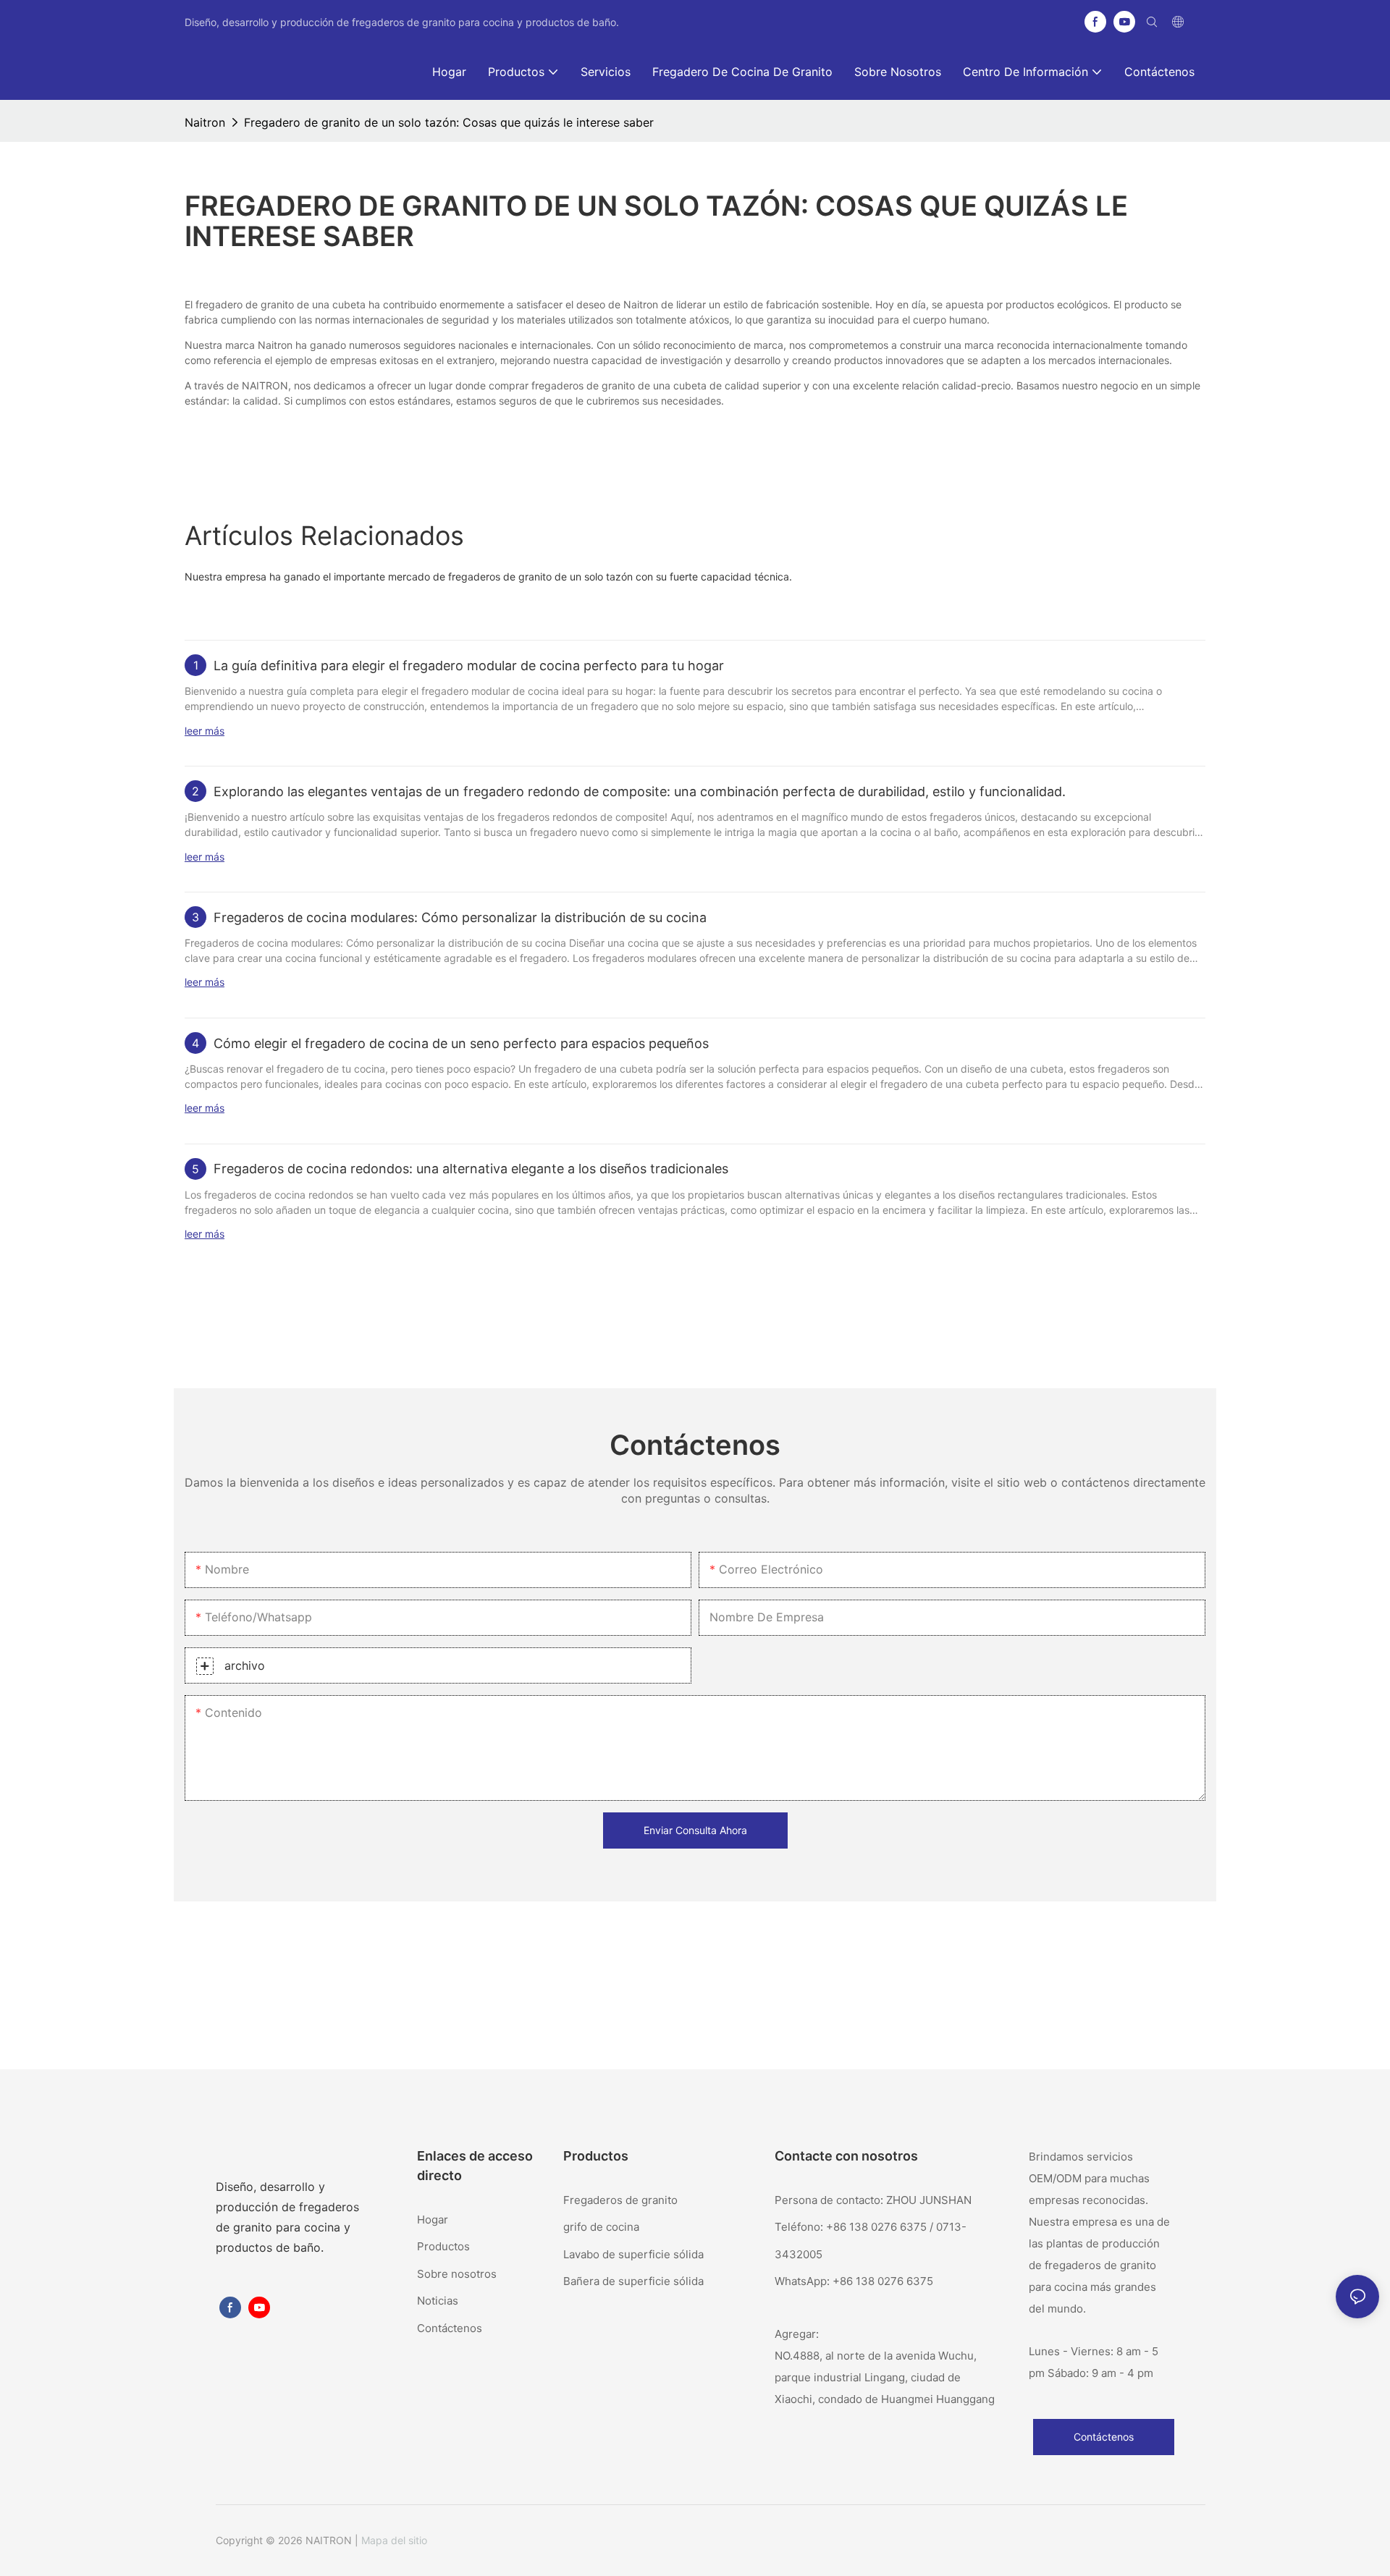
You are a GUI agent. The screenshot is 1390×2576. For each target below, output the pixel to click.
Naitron (205, 122)
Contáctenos (450, 2328)
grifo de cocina (601, 2227)
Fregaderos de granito (620, 2200)
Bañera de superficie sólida (633, 2281)
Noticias (438, 2301)
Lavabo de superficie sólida (633, 2254)
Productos (443, 2246)
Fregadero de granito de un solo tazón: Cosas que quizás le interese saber (449, 122)
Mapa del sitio (394, 2540)
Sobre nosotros (457, 2274)
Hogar (433, 2220)
